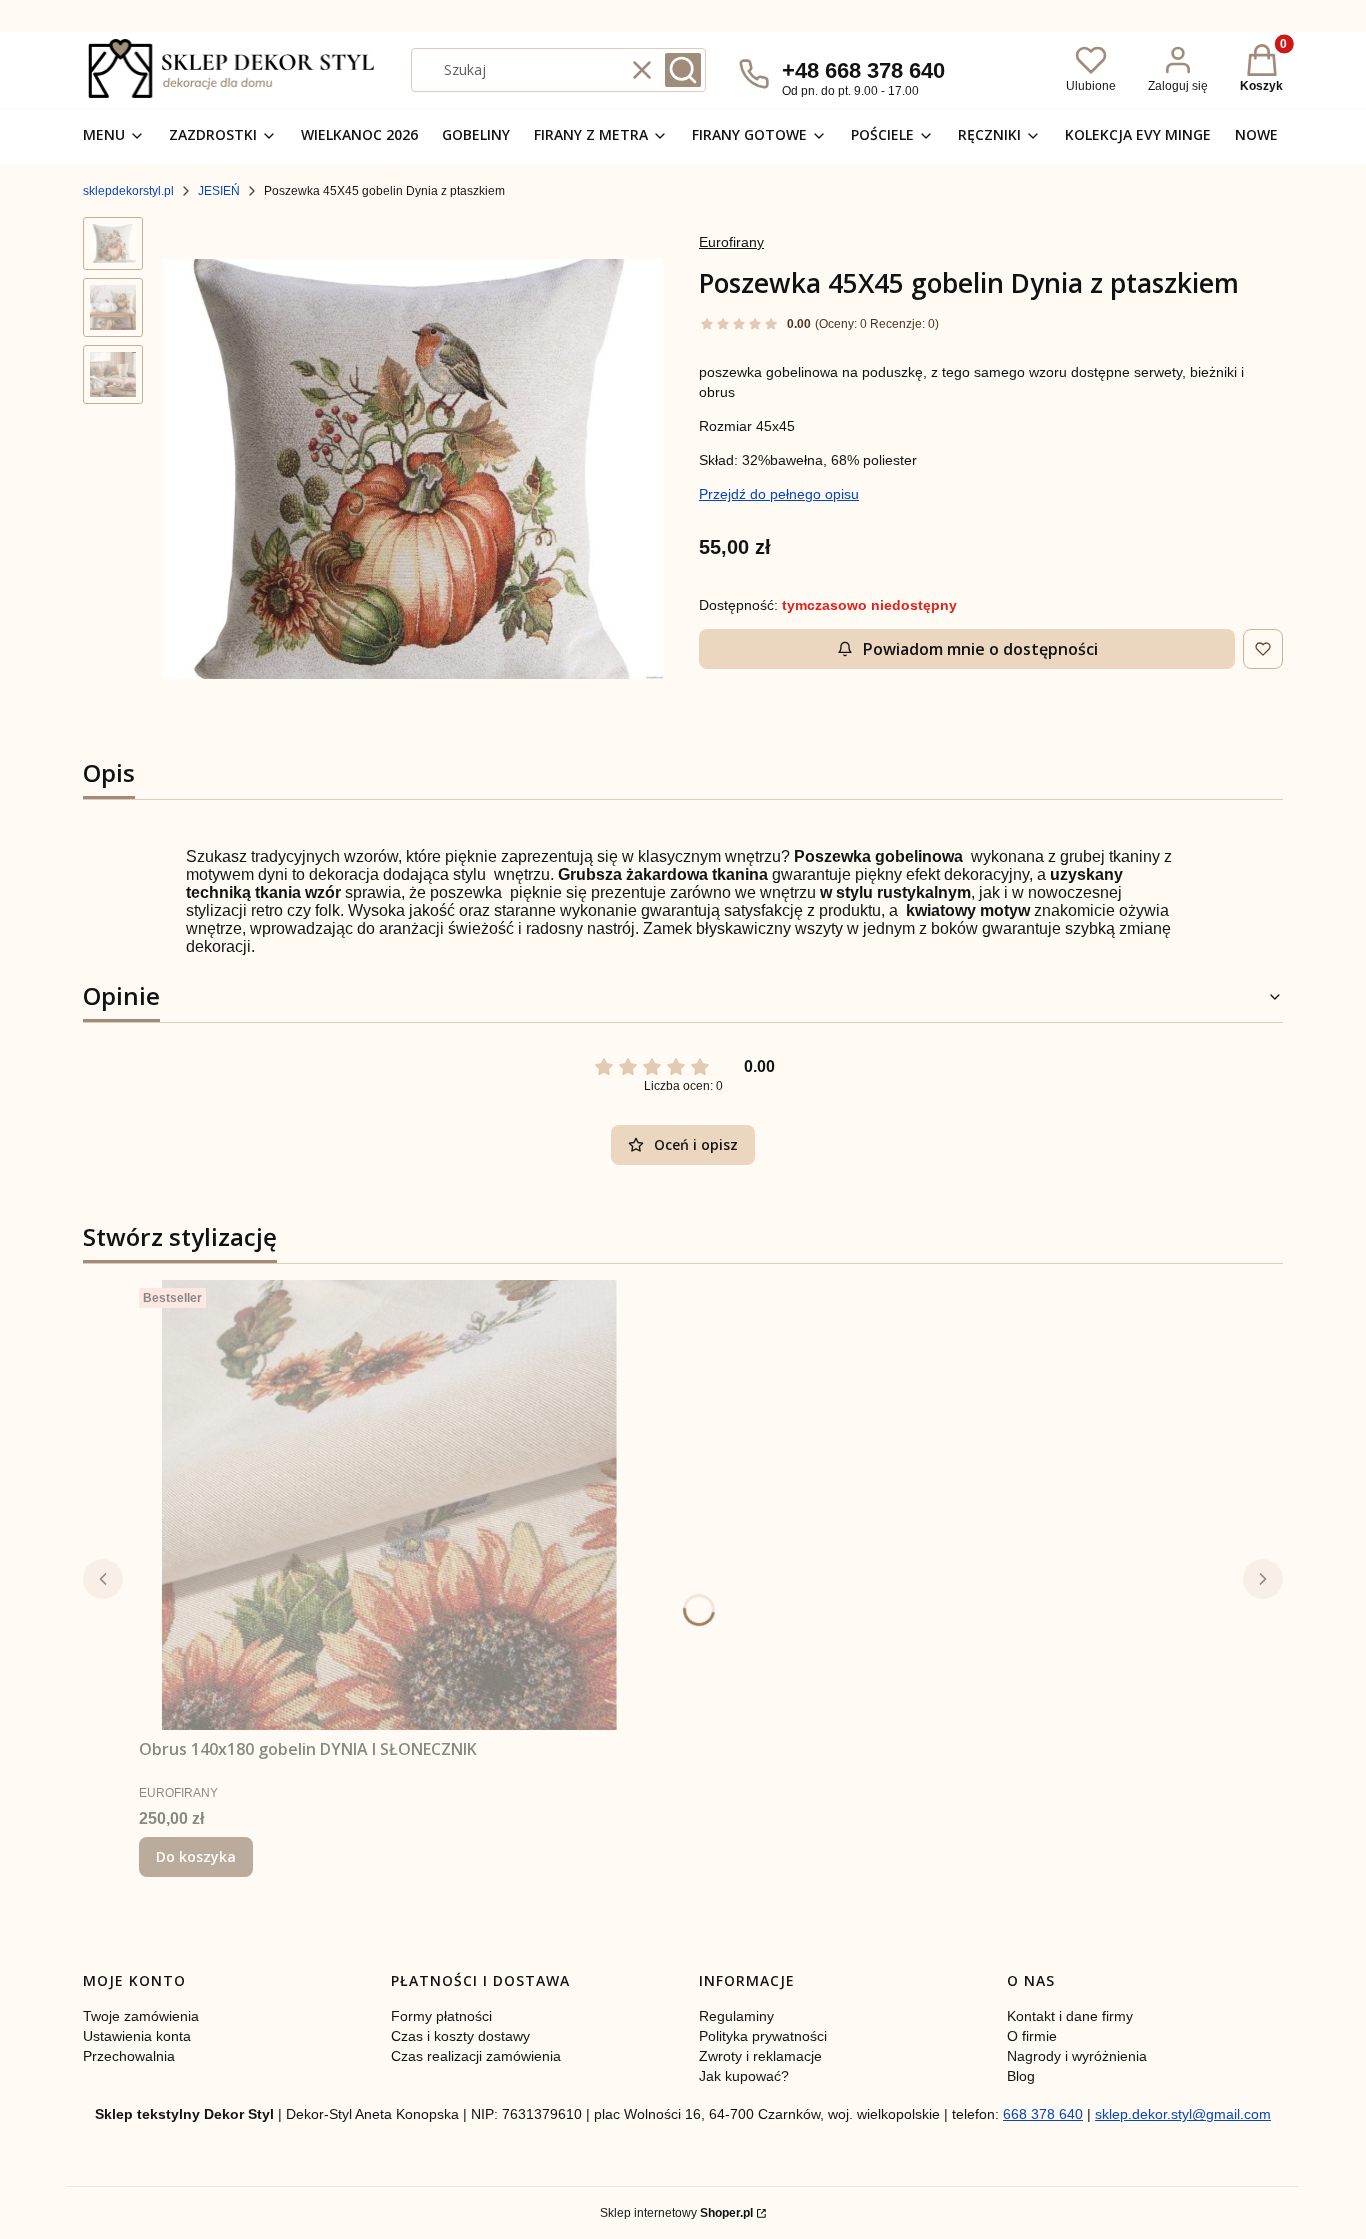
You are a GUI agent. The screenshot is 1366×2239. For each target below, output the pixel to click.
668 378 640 (1043, 2114)
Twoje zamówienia (141, 2016)
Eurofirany (731, 242)
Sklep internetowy (676, 2213)
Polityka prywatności (763, 2036)
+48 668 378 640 (863, 70)
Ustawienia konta (137, 2036)
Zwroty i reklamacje (760, 2056)
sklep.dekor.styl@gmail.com (1183, 2114)
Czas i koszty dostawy (460, 2036)
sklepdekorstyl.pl (128, 191)
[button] (683, 70)
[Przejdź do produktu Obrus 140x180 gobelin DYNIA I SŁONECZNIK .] (389, 1505)
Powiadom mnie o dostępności (980, 649)
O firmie (1032, 2036)
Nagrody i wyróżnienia (1077, 2056)
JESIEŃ (219, 191)
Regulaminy (736, 2016)
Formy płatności (441, 2016)
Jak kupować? (744, 2076)
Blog (1021, 2076)
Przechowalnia (129, 2056)
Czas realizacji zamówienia (476, 2056)
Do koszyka (196, 1856)
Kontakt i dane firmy (1070, 2016)
